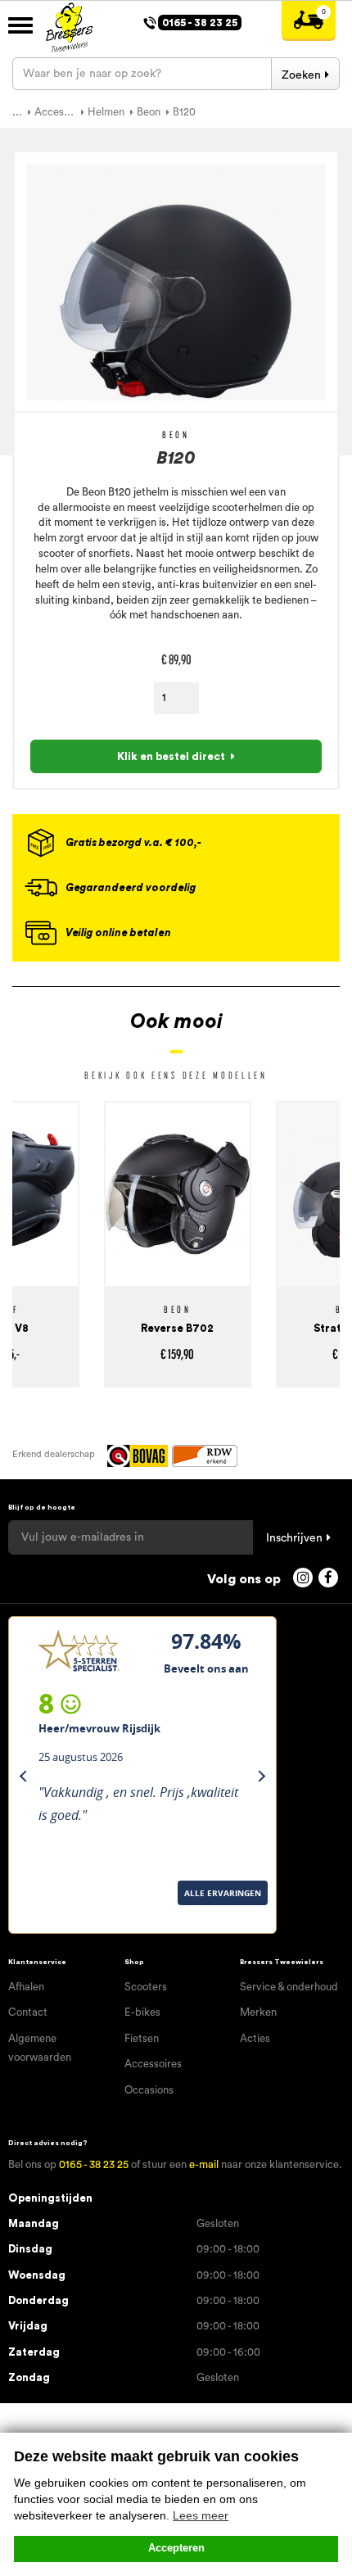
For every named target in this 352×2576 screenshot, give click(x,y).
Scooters (146, 1987)
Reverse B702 (91, 1328)
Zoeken (301, 75)
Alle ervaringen (53, 1914)
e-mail (204, 2164)
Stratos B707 (263, 1328)
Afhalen (26, 1987)
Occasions (149, 2090)
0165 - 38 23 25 (94, 2164)
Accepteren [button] (176, 2548)
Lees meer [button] (201, 2515)
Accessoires (153, 2064)
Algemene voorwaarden (40, 2048)
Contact (28, 2012)
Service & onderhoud (289, 1987)
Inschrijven (294, 1538)
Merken (258, 2012)
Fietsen (142, 2038)
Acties (255, 2038)
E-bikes (142, 2012)
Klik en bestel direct (171, 756)
